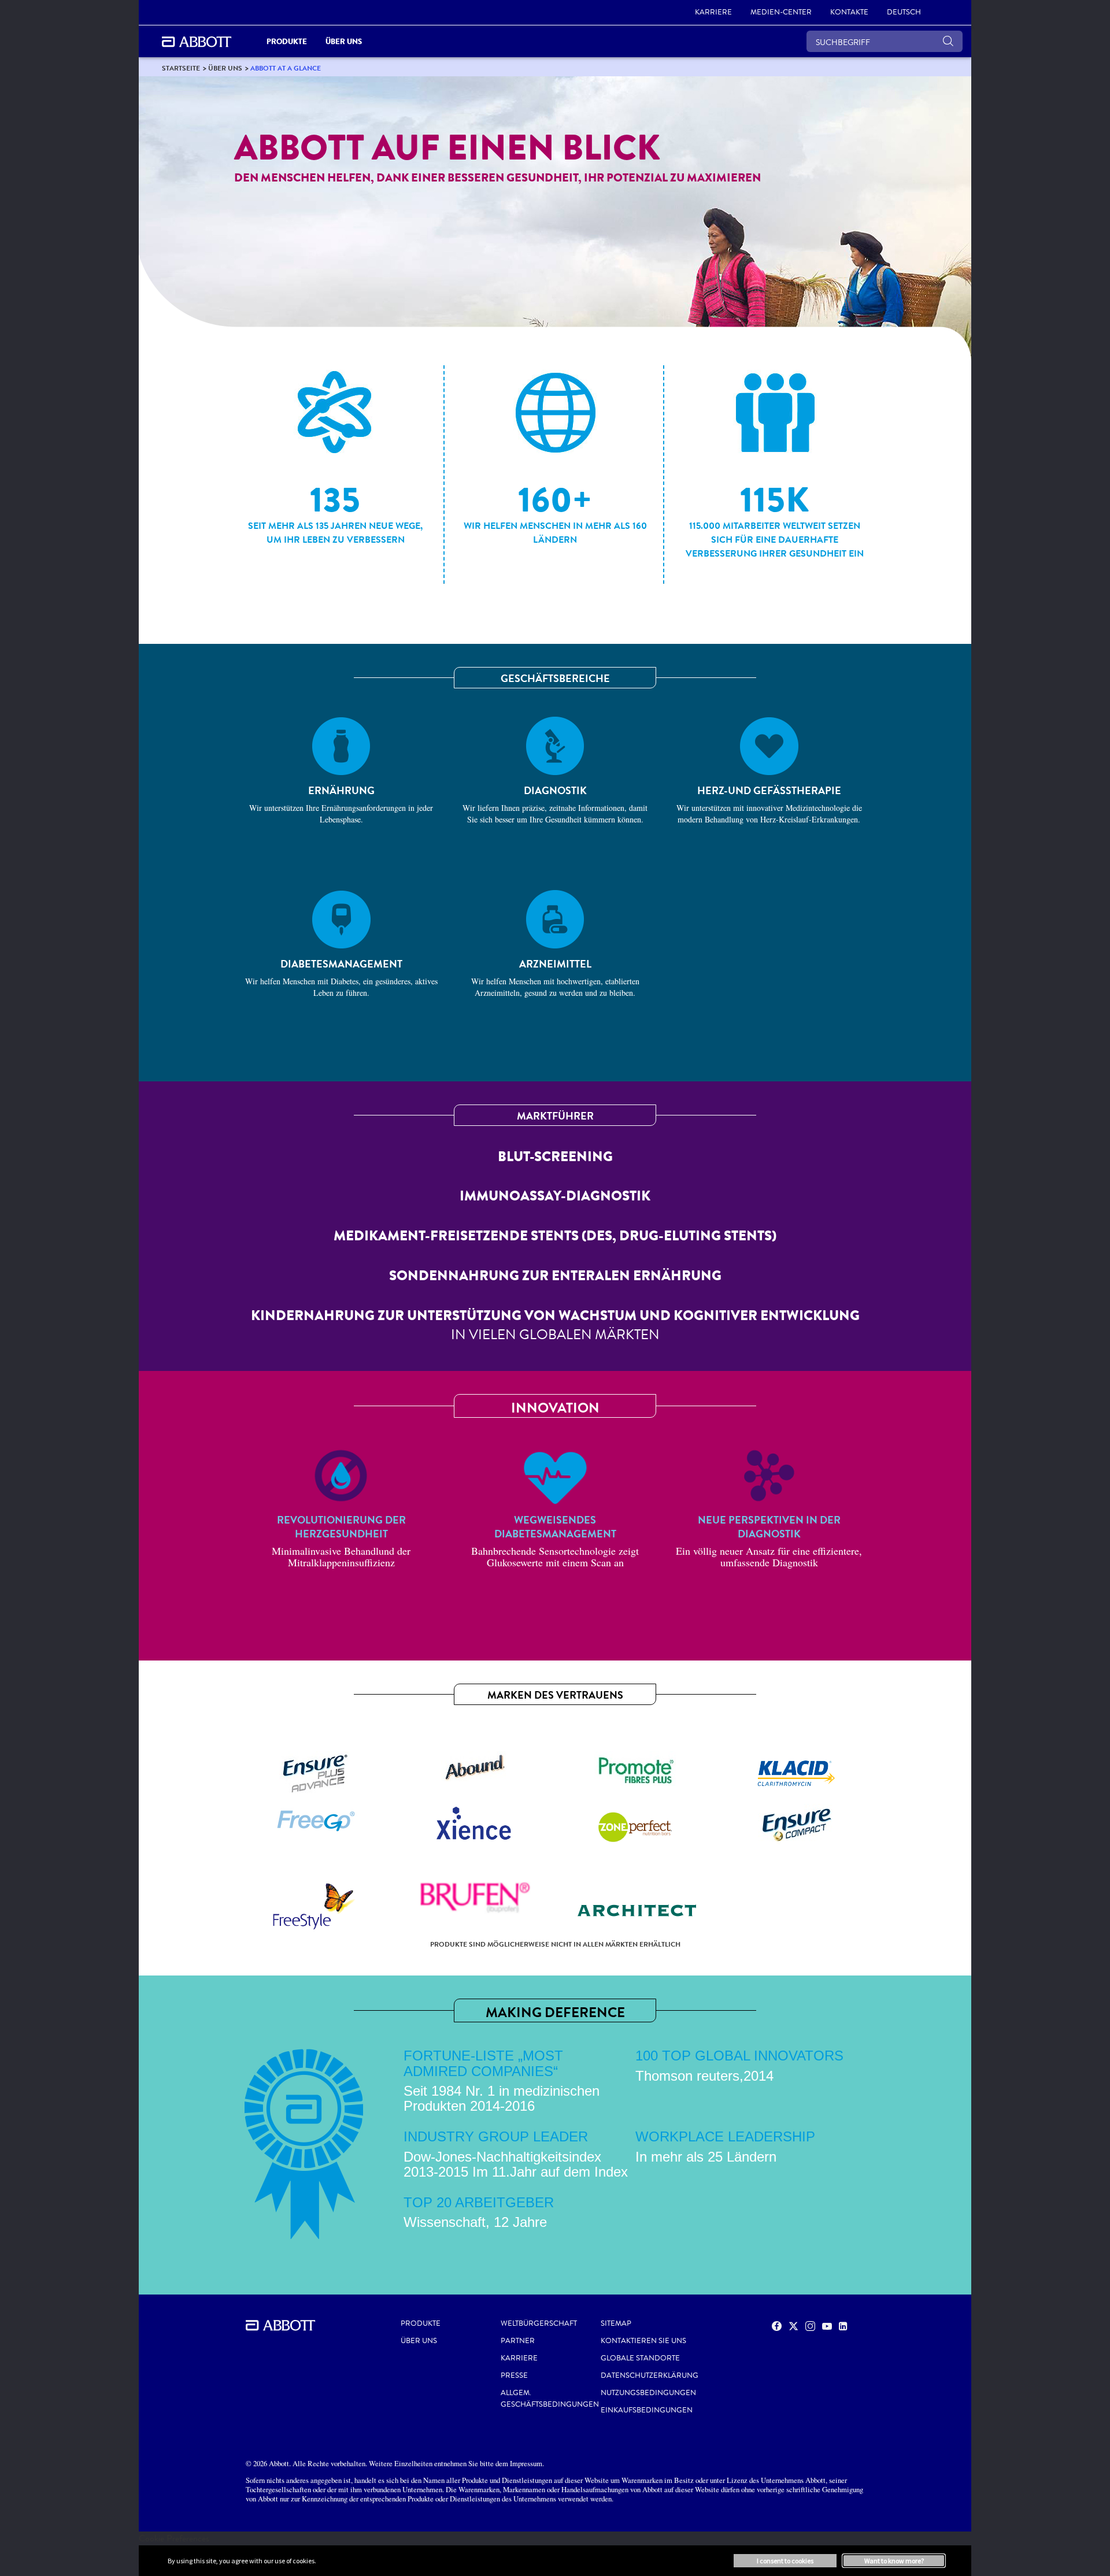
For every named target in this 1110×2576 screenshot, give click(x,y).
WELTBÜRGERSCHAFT (539, 2323)
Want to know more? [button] (894, 2561)
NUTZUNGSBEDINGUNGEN (648, 2393)
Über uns (419, 2341)
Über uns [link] (344, 41)
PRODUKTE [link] (287, 41)
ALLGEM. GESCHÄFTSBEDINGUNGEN (550, 2399)
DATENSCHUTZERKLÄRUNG (650, 2375)
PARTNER (518, 2341)
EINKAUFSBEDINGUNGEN (647, 2410)
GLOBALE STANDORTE (640, 2358)
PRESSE (514, 2375)
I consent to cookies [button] (785, 2561)
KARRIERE (519, 2358)
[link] (181, 68)
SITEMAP (616, 2323)
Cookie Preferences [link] (174, 2538)
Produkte (421, 2323)
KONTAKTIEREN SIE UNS (643, 2341)
